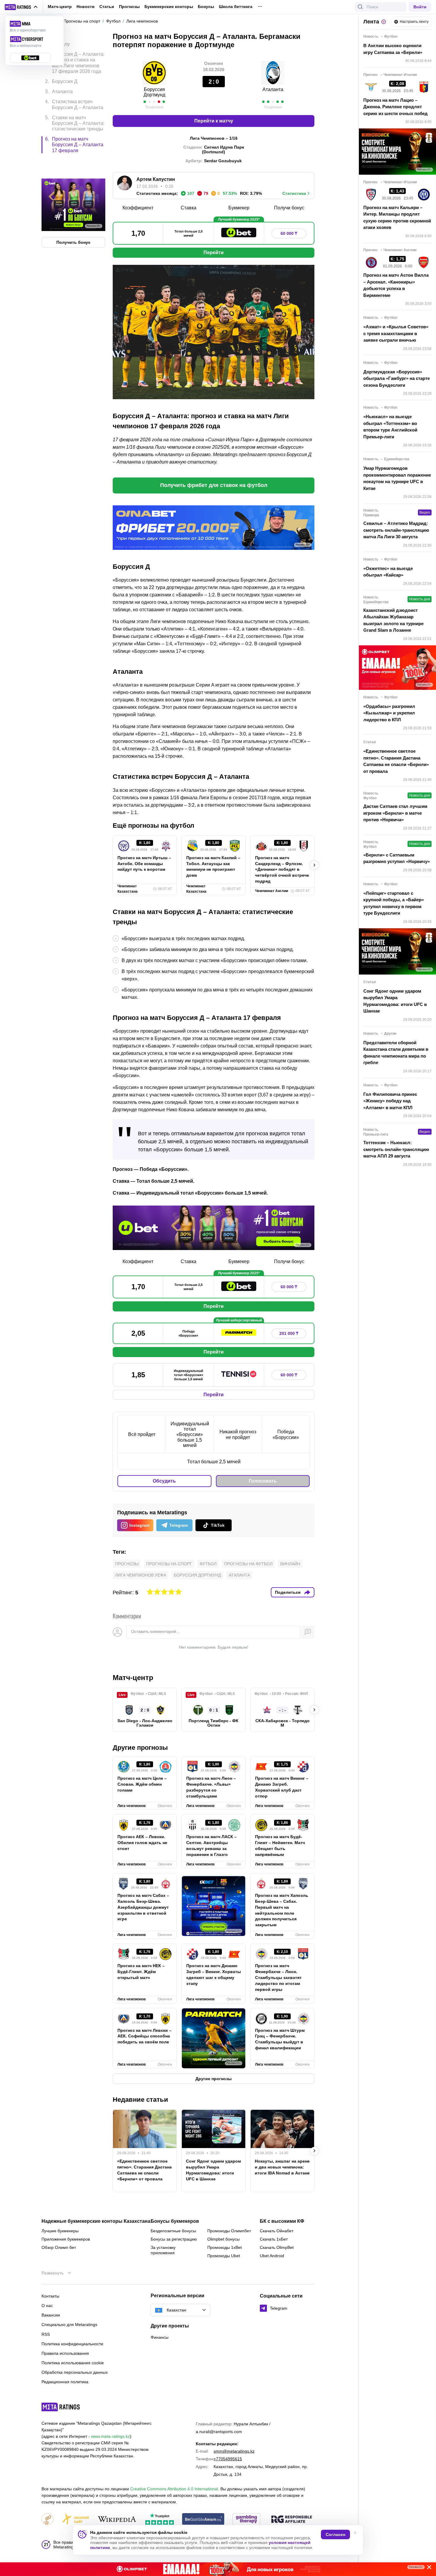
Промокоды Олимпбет (229, 2231)
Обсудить (164, 1481)
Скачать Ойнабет (277, 2231)
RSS (46, 2334)
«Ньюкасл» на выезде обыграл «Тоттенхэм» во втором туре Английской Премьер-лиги (390, 427)
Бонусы (206, 7)
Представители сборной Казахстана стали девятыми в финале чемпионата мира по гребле (396, 1053)
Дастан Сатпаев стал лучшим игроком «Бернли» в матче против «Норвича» (395, 813)
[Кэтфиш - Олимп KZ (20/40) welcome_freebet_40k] (218, 2569)
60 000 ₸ (289, 233)
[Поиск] (360, 7)
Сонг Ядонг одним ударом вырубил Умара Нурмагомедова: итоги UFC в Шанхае (213, 2170)
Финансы (160, 2337)
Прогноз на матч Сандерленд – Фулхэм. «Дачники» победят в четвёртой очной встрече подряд (282, 870)
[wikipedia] (117, 2520)
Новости (86, 7)
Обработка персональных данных (75, 2372)
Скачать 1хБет (274, 2239)
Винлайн (290, 1564)
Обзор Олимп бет (59, 2247)
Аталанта (273, 89)
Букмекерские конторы (169, 7)
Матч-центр (60, 7)
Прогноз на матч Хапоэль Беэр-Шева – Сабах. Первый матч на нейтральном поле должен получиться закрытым (282, 1910)
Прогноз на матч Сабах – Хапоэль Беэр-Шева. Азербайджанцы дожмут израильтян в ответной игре (143, 1907)
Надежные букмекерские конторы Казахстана (96, 2221)
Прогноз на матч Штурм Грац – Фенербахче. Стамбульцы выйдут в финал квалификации (280, 2039)
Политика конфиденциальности (72, 2344)
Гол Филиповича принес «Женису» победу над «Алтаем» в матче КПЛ (390, 1101)
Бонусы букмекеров (175, 2221)
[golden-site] (75, 2520)
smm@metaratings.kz (234, 2451)
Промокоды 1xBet (225, 2247)
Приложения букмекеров (66, 2239)
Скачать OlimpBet (277, 2247)
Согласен (335, 2534)
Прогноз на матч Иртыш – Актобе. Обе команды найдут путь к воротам (144, 864)
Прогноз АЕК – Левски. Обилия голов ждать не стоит (142, 1843)
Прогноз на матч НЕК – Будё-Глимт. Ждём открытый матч (141, 1972)
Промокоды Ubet (224, 2256)
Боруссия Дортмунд (154, 92)
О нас (47, 2306)
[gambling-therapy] (246, 2520)
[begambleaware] (203, 2520)
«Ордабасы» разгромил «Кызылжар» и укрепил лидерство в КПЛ (389, 713)
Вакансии (51, 2315)
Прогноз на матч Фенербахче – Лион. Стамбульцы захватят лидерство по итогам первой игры (278, 1978)
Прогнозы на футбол (248, 1564)
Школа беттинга (236, 7)
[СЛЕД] (314, 865)
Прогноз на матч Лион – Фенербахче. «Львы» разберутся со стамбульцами (211, 1787)
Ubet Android (272, 2256)
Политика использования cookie (73, 2363)
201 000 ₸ (289, 1333)
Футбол (208, 1564)
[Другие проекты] (21, 7)
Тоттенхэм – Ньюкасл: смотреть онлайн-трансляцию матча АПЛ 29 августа (396, 1149)
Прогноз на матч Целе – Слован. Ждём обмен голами (142, 1784)
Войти (420, 7)
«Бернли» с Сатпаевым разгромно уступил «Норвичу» (397, 858)
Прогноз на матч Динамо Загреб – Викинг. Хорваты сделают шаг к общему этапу (214, 1975)
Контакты (50, 2296)
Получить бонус (73, 217)
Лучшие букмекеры (60, 2231)
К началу (60, 40)
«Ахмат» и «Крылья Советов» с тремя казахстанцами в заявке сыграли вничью (396, 333)
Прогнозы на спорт (169, 1564)
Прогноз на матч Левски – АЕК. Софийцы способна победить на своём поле (144, 2036)
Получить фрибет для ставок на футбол (214, 485)
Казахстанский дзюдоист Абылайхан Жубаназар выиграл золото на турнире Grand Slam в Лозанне (393, 620)
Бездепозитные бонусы (173, 2231)
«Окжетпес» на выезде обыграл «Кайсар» (388, 572)
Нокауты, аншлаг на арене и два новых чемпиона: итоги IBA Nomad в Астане (282, 2167)
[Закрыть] (427, 2568)
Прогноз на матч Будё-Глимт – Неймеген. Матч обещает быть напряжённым (280, 1846)
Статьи (107, 7)
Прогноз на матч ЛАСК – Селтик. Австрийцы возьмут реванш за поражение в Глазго (211, 1846)
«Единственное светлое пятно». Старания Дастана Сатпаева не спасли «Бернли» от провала (144, 2170)
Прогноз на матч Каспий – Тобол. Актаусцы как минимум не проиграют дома (213, 867)
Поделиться (288, 1592)
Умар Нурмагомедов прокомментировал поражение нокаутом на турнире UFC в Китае (397, 478)
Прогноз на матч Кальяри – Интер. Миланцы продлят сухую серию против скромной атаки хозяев (397, 218)
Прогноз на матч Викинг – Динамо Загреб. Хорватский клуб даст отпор (282, 1787)
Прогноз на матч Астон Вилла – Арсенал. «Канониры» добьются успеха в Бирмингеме (396, 285)
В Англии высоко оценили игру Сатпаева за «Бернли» (393, 49)
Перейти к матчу (214, 121)
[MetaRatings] (61, 2407)
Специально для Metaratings (69, 2325)
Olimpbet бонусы (223, 2239)
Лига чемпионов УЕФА (141, 1575)
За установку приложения (163, 2250)
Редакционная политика (65, 2382)
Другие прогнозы (140, 1748)
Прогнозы (129, 7)
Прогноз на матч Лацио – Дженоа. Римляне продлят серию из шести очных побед (396, 107)
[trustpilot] (160, 2520)
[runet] (47, 2520)
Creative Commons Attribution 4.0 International (174, 2489)
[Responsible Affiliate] (292, 2520)
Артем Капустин (156, 179)
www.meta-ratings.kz (110, 2436)
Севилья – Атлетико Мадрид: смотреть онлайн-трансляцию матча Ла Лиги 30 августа (396, 530)
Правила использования (65, 2353)
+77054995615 (228, 2459)
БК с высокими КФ (282, 2221)
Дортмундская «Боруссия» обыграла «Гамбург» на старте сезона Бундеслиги (397, 378)
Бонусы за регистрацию (174, 2239)
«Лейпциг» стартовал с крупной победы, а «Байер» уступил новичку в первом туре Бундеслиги (394, 903)
